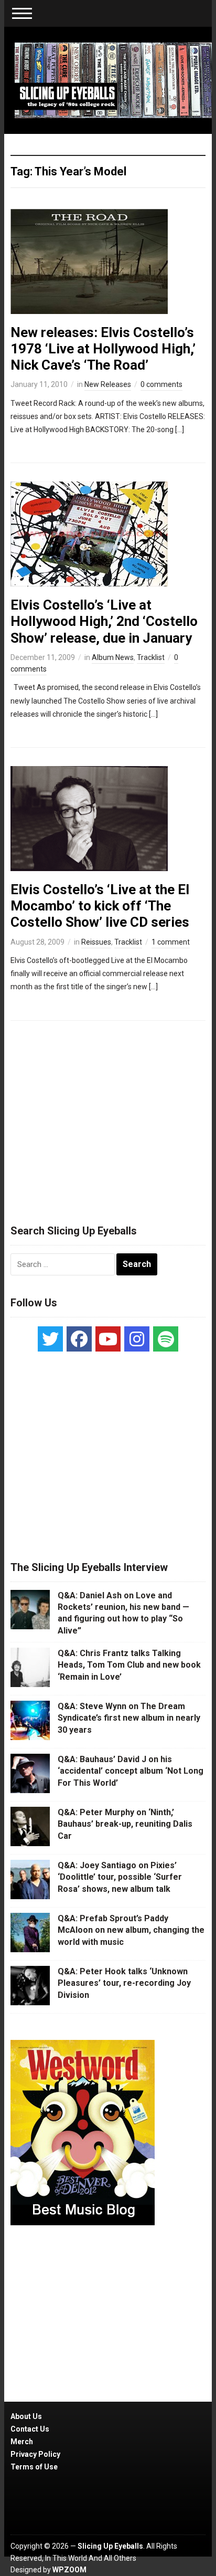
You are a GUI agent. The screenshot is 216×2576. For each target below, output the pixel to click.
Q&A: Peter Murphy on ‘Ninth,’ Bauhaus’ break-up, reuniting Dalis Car (125, 1824)
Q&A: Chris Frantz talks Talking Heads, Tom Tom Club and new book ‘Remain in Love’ (129, 1665)
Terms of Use (34, 2467)
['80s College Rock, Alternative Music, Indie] (113, 80)
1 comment (171, 942)
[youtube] (108, 1339)
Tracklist (151, 657)
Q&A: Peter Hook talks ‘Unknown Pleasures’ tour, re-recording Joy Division (124, 1983)
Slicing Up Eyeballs (110, 2546)
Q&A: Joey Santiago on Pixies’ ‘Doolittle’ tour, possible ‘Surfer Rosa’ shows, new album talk (120, 1877)
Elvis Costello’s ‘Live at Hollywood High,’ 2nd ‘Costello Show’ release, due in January (104, 621)
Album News (113, 657)
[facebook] (79, 1339)
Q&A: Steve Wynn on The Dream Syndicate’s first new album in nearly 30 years (129, 1718)
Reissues (96, 942)
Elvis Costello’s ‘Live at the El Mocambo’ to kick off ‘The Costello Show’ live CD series (100, 906)
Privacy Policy (35, 2454)
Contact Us (30, 2429)
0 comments (161, 384)
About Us (26, 2416)
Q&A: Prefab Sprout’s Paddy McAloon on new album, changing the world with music (131, 1930)
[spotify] (166, 1339)
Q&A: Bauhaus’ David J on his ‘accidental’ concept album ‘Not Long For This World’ (131, 1771)
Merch (22, 2442)
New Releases (108, 384)
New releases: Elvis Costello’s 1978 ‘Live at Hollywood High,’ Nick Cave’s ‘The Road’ (103, 349)
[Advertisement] (108, 1118)
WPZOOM (69, 2570)
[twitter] (50, 1339)
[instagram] (137, 1339)
